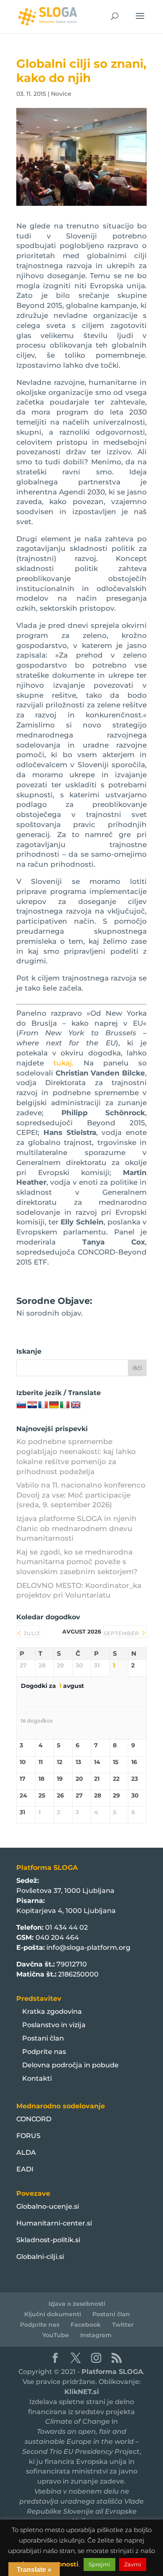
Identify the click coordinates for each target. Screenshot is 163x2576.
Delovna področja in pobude (70, 2065)
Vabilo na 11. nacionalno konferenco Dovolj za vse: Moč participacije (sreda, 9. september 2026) (81, 1495)
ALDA (26, 2152)
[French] (43, 1405)
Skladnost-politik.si (48, 2240)
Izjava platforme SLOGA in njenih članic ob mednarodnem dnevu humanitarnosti (76, 1529)
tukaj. (64, 1063)
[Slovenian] (21, 1405)
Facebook (86, 2325)
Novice (61, 94)
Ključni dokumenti (53, 2314)
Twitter (123, 2325)
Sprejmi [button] (99, 2564)
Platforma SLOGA (112, 2372)
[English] (76, 1405)
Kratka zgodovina (52, 2011)
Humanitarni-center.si (54, 2223)
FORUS (28, 2136)
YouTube (56, 2335)
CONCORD (34, 2119)
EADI (25, 2169)
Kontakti (37, 2078)
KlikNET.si (82, 2392)
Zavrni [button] (133, 2564)
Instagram (96, 2335)
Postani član (43, 2038)
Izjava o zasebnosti (77, 2304)
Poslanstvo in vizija (54, 2025)
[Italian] (65, 1405)
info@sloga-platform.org (88, 1947)
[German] (54, 1405)
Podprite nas (44, 2052)
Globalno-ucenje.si (48, 2206)
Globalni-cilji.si (40, 2257)
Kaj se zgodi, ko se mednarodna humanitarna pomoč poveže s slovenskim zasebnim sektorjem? (77, 1562)
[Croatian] (32, 1405)
